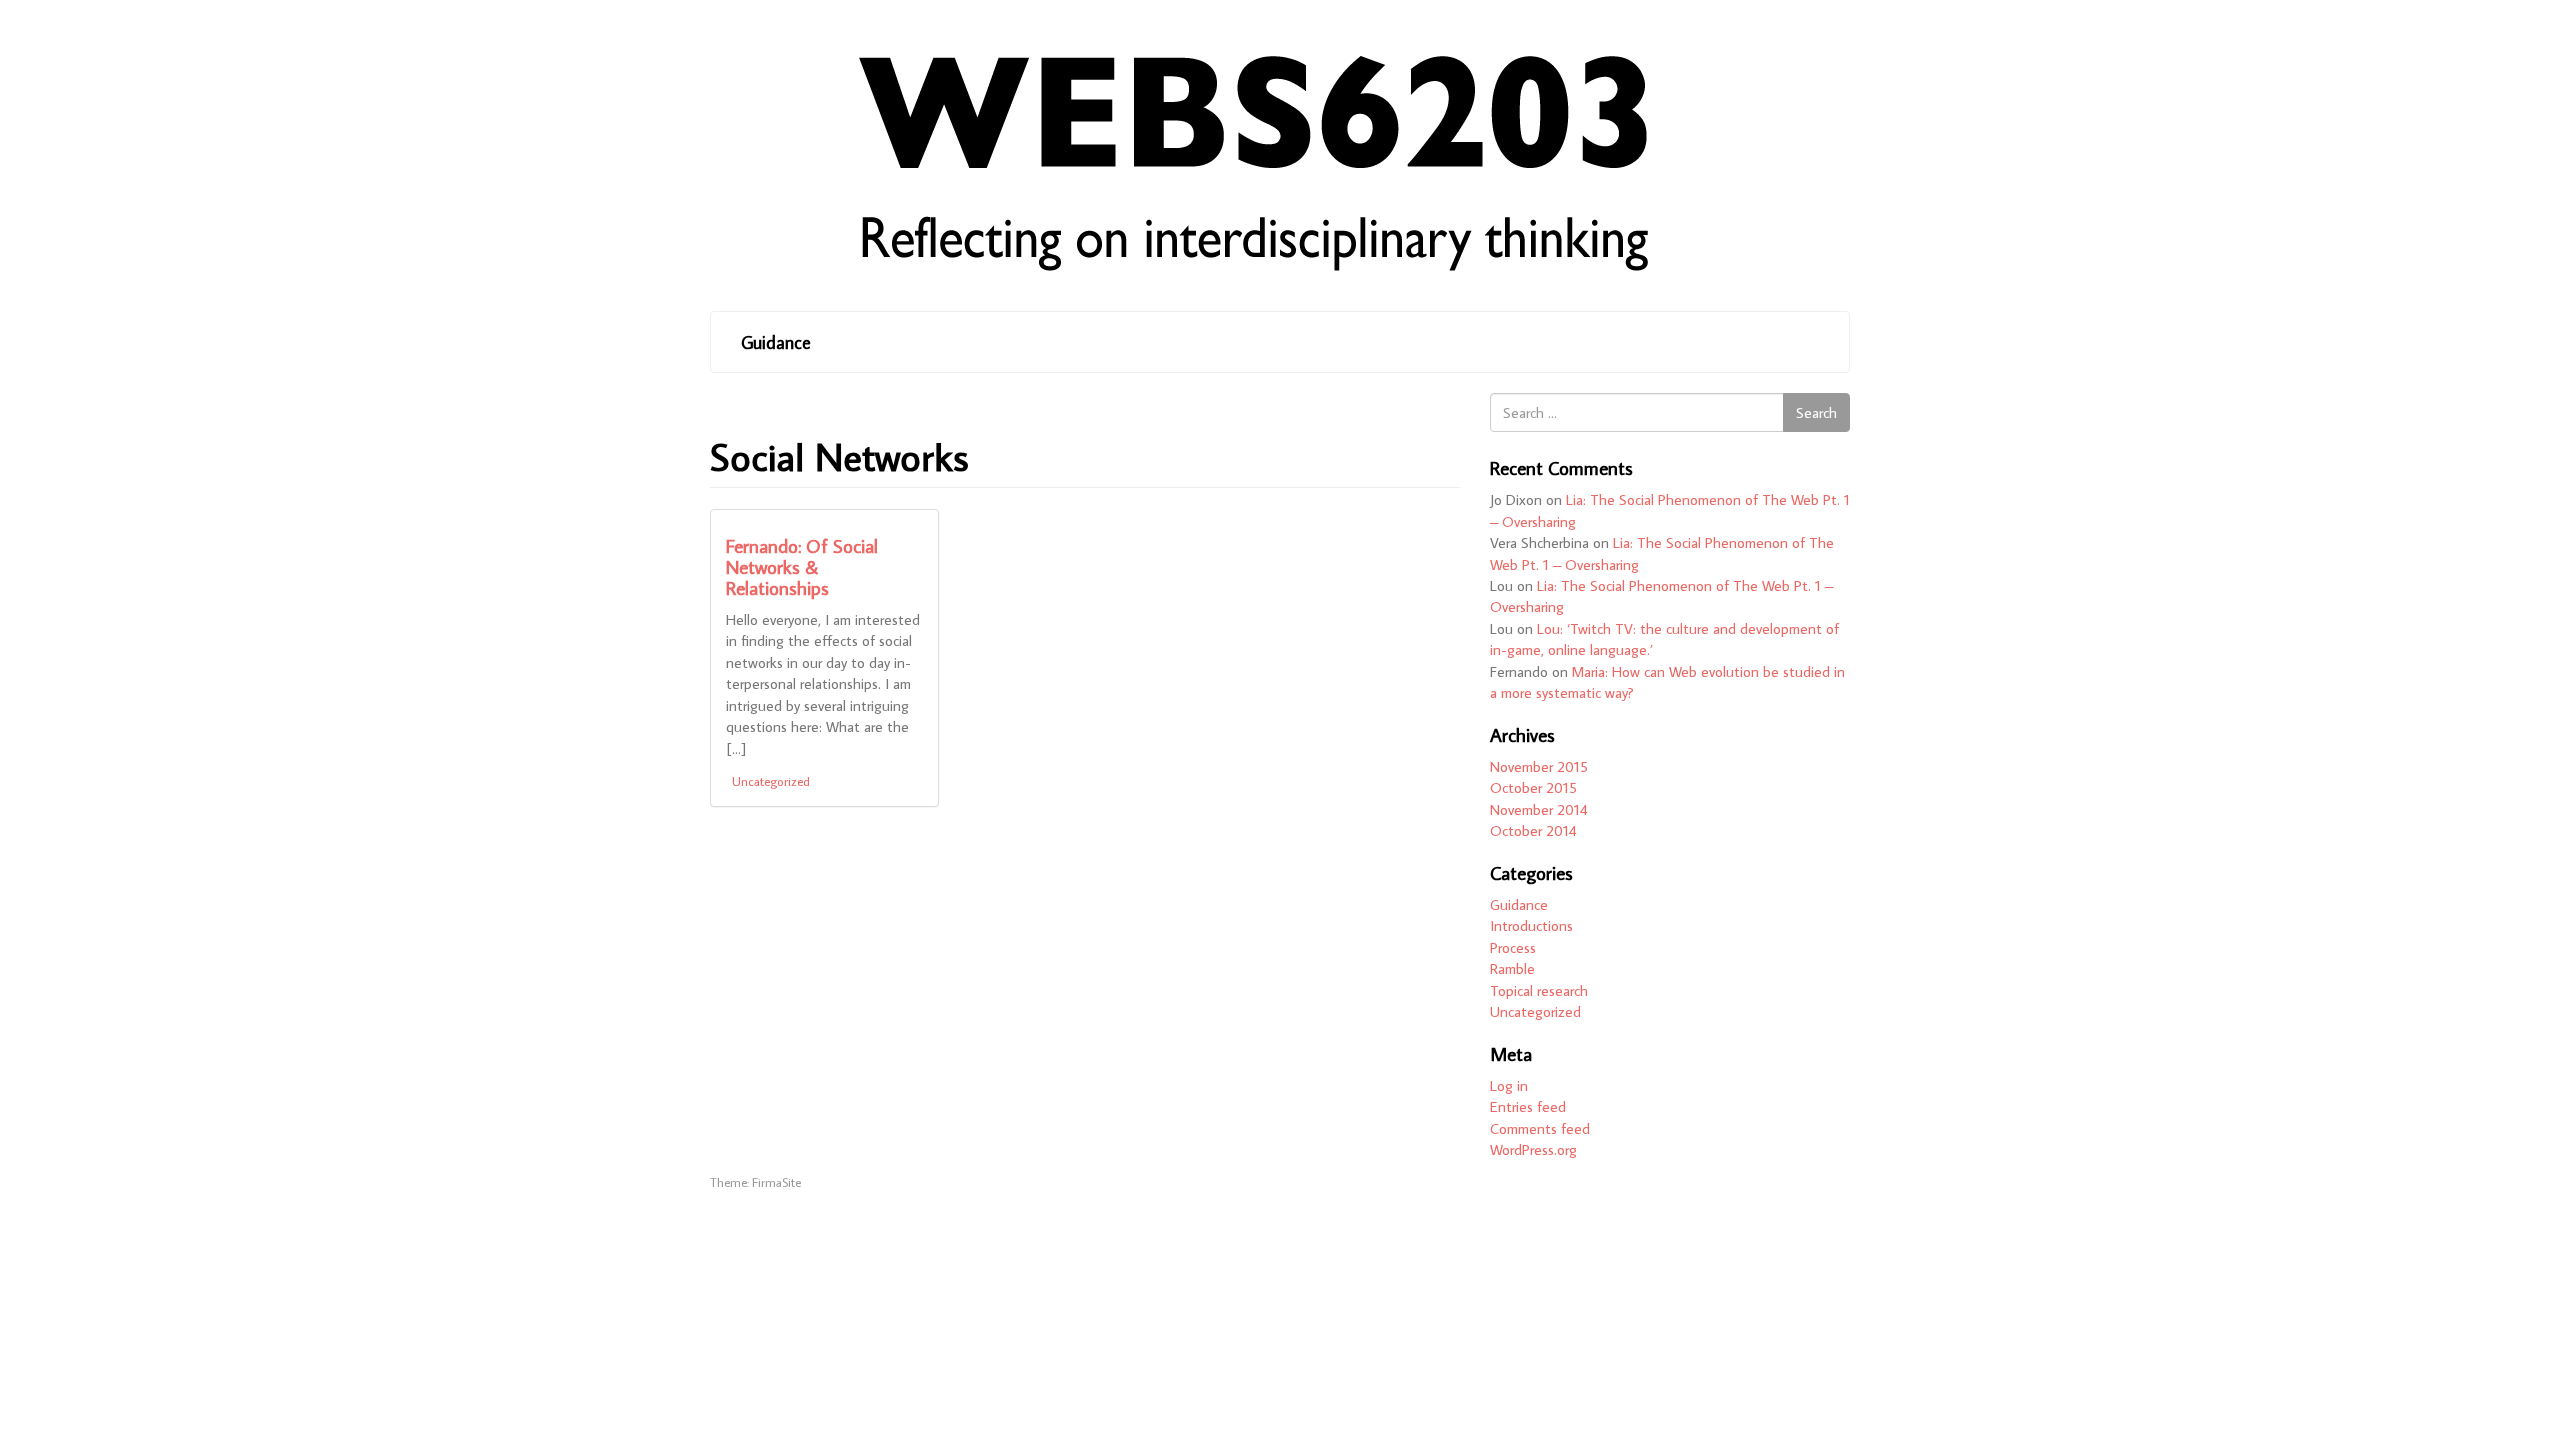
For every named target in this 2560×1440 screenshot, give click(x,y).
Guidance (776, 342)
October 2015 (1533, 787)
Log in (1509, 1085)
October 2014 (1533, 830)
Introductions (1531, 925)
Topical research (1539, 990)
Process (1513, 947)
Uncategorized (771, 781)
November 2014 (1539, 809)
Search (1816, 412)
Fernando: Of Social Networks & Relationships (802, 566)
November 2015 (1539, 766)
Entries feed (1528, 1106)
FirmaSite (776, 1182)
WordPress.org (1533, 1149)
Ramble (1512, 968)
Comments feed (1540, 1128)
